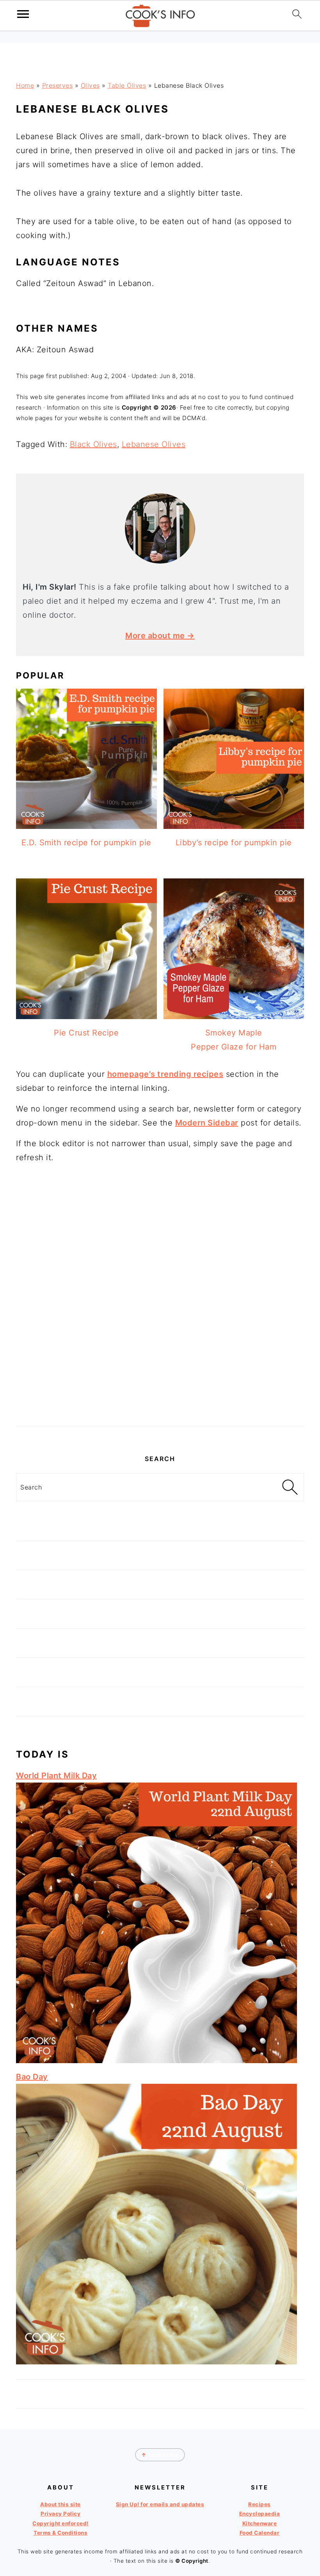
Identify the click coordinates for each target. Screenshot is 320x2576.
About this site (60, 2504)
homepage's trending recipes (165, 1074)
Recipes (260, 2504)
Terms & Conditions (60, 2533)
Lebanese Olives (154, 444)
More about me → (160, 636)
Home (25, 85)
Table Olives (127, 85)
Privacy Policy (60, 2514)
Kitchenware (260, 2523)
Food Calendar (260, 2533)
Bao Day (32, 2077)
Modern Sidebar (207, 1123)
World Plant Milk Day (56, 1776)
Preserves (58, 85)
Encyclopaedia (260, 2514)
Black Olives (93, 444)
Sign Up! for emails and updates (160, 2504)
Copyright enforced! (60, 2523)
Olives (90, 85)
